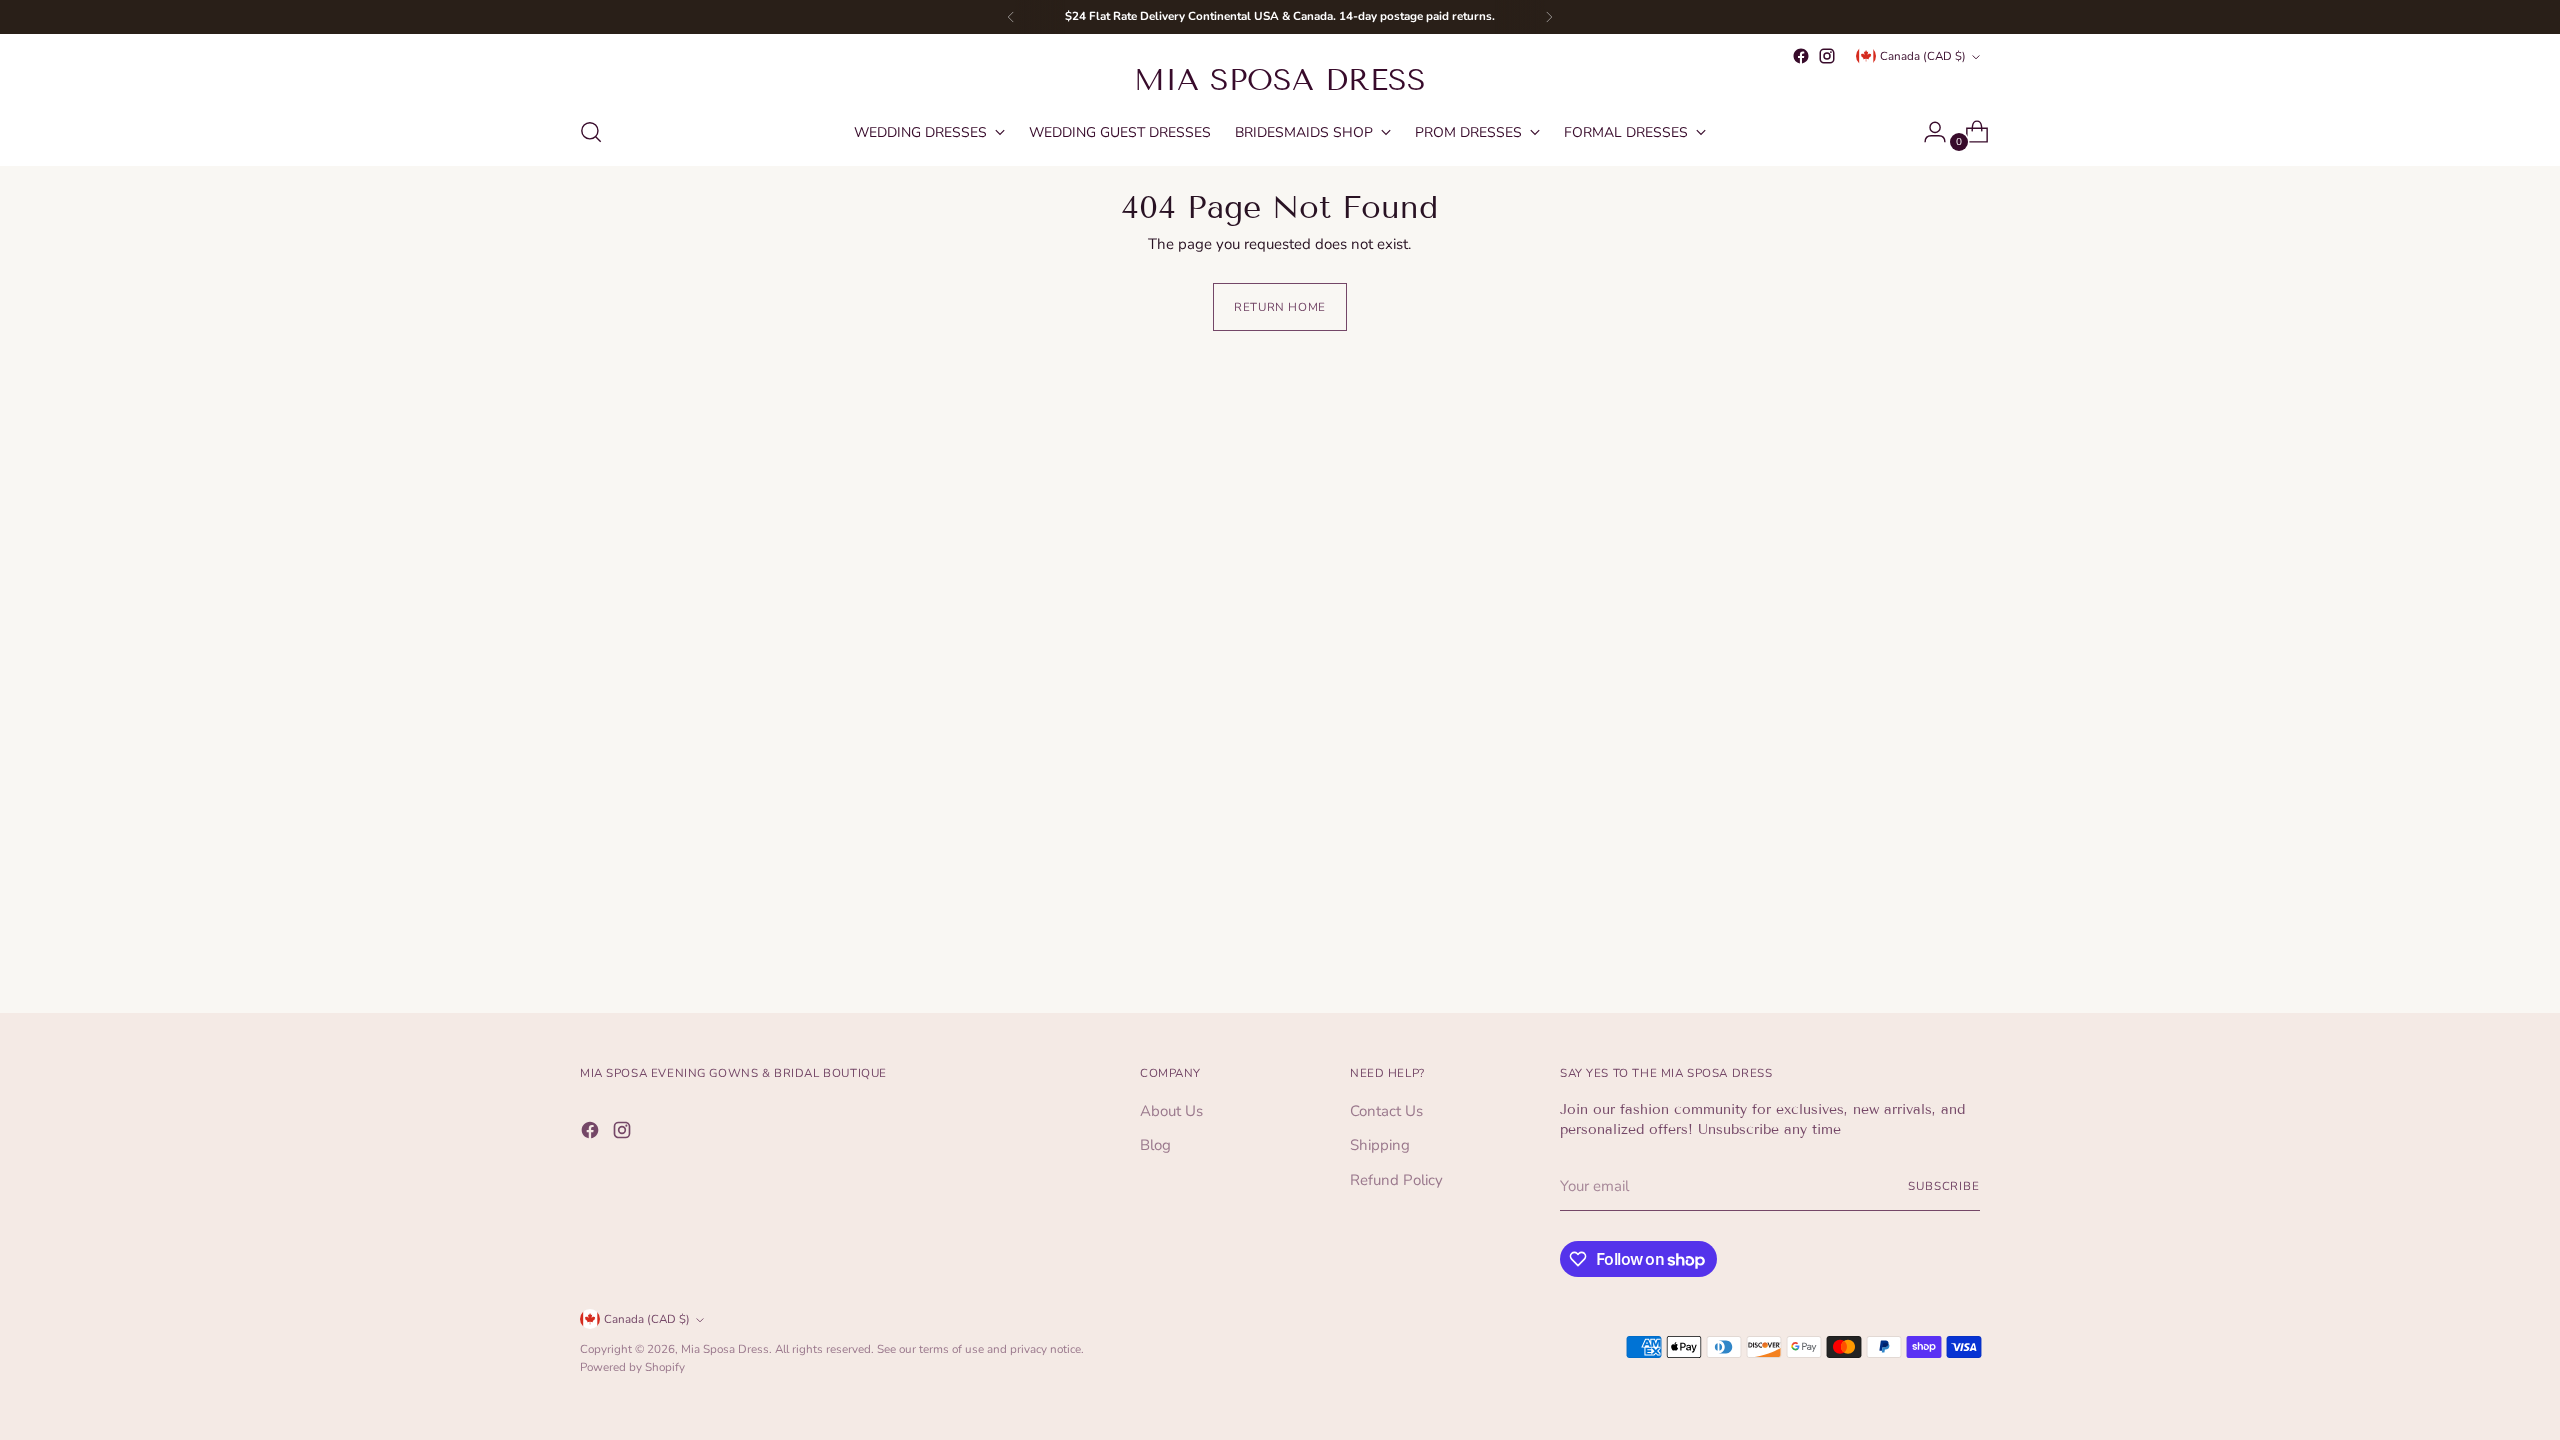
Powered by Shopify (632, 1367)
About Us (1171, 1111)
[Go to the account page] (1927, 132)
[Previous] (1011, 17)
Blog (1155, 1145)
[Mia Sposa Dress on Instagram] (1827, 56)
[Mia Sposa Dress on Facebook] (1801, 56)
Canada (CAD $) (1923, 56)
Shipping (1380, 1145)
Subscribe (1944, 1186)
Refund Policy (1396, 1180)
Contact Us (1386, 1111)
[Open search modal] (591, 132)
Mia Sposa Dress (725, 1349)
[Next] (1549, 17)
